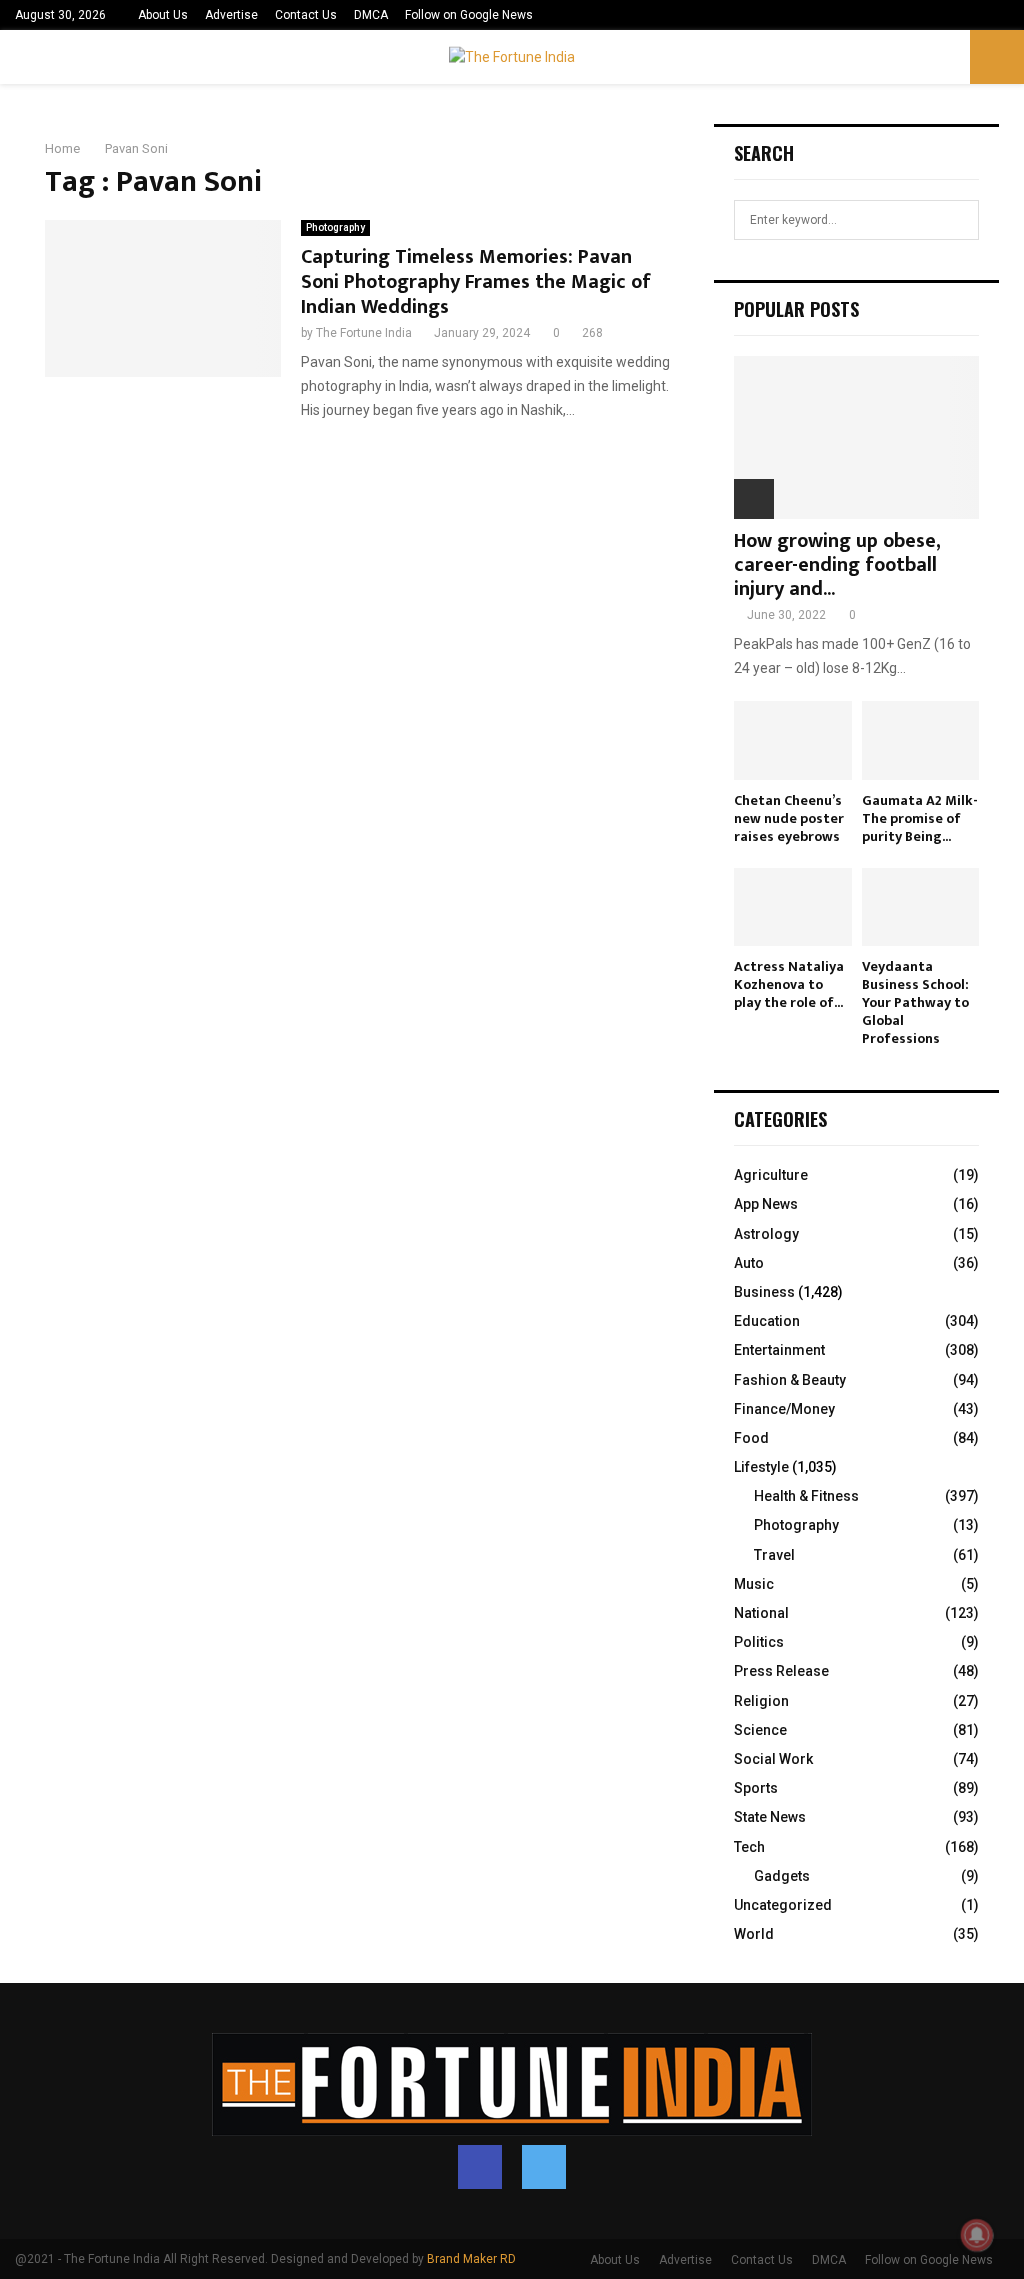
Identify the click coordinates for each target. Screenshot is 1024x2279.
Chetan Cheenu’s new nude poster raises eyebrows (789, 818)
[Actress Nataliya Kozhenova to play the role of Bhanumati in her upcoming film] (793, 907)
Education (767, 1321)
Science (760, 1730)
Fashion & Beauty (790, 1380)
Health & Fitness (806, 1496)
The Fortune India (364, 333)
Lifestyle (761, 1467)
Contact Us (306, 15)
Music (754, 1584)
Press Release (781, 1671)
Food (751, 1438)
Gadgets (782, 1876)
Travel (774, 1555)
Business (764, 1292)
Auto (749, 1263)
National (761, 1613)
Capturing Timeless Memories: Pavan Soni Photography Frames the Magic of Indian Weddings (476, 282)
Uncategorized (783, 1905)
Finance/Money (784, 1409)
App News (766, 1204)
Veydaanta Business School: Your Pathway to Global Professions (915, 1002)
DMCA (371, 15)
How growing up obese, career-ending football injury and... (837, 565)
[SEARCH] (958, 220)
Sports (756, 1788)
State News (770, 1817)
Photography (335, 227)
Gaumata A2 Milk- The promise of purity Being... (920, 818)
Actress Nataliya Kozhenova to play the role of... (789, 984)
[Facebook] (480, 2167)
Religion (761, 1701)
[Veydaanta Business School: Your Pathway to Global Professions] (921, 907)
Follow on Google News (469, 15)
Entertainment (779, 1350)
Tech (749, 1847)
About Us (163, 15)
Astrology (766, 1234)
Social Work (773, 1759)
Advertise (231, 15)
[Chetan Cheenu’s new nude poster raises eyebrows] (793, 740)
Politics (759, 1642)
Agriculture (771, 1175)
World (754, 1934)
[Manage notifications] (977, 2235)
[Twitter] (544, 2167)
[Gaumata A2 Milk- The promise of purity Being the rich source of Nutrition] (921, 740)
